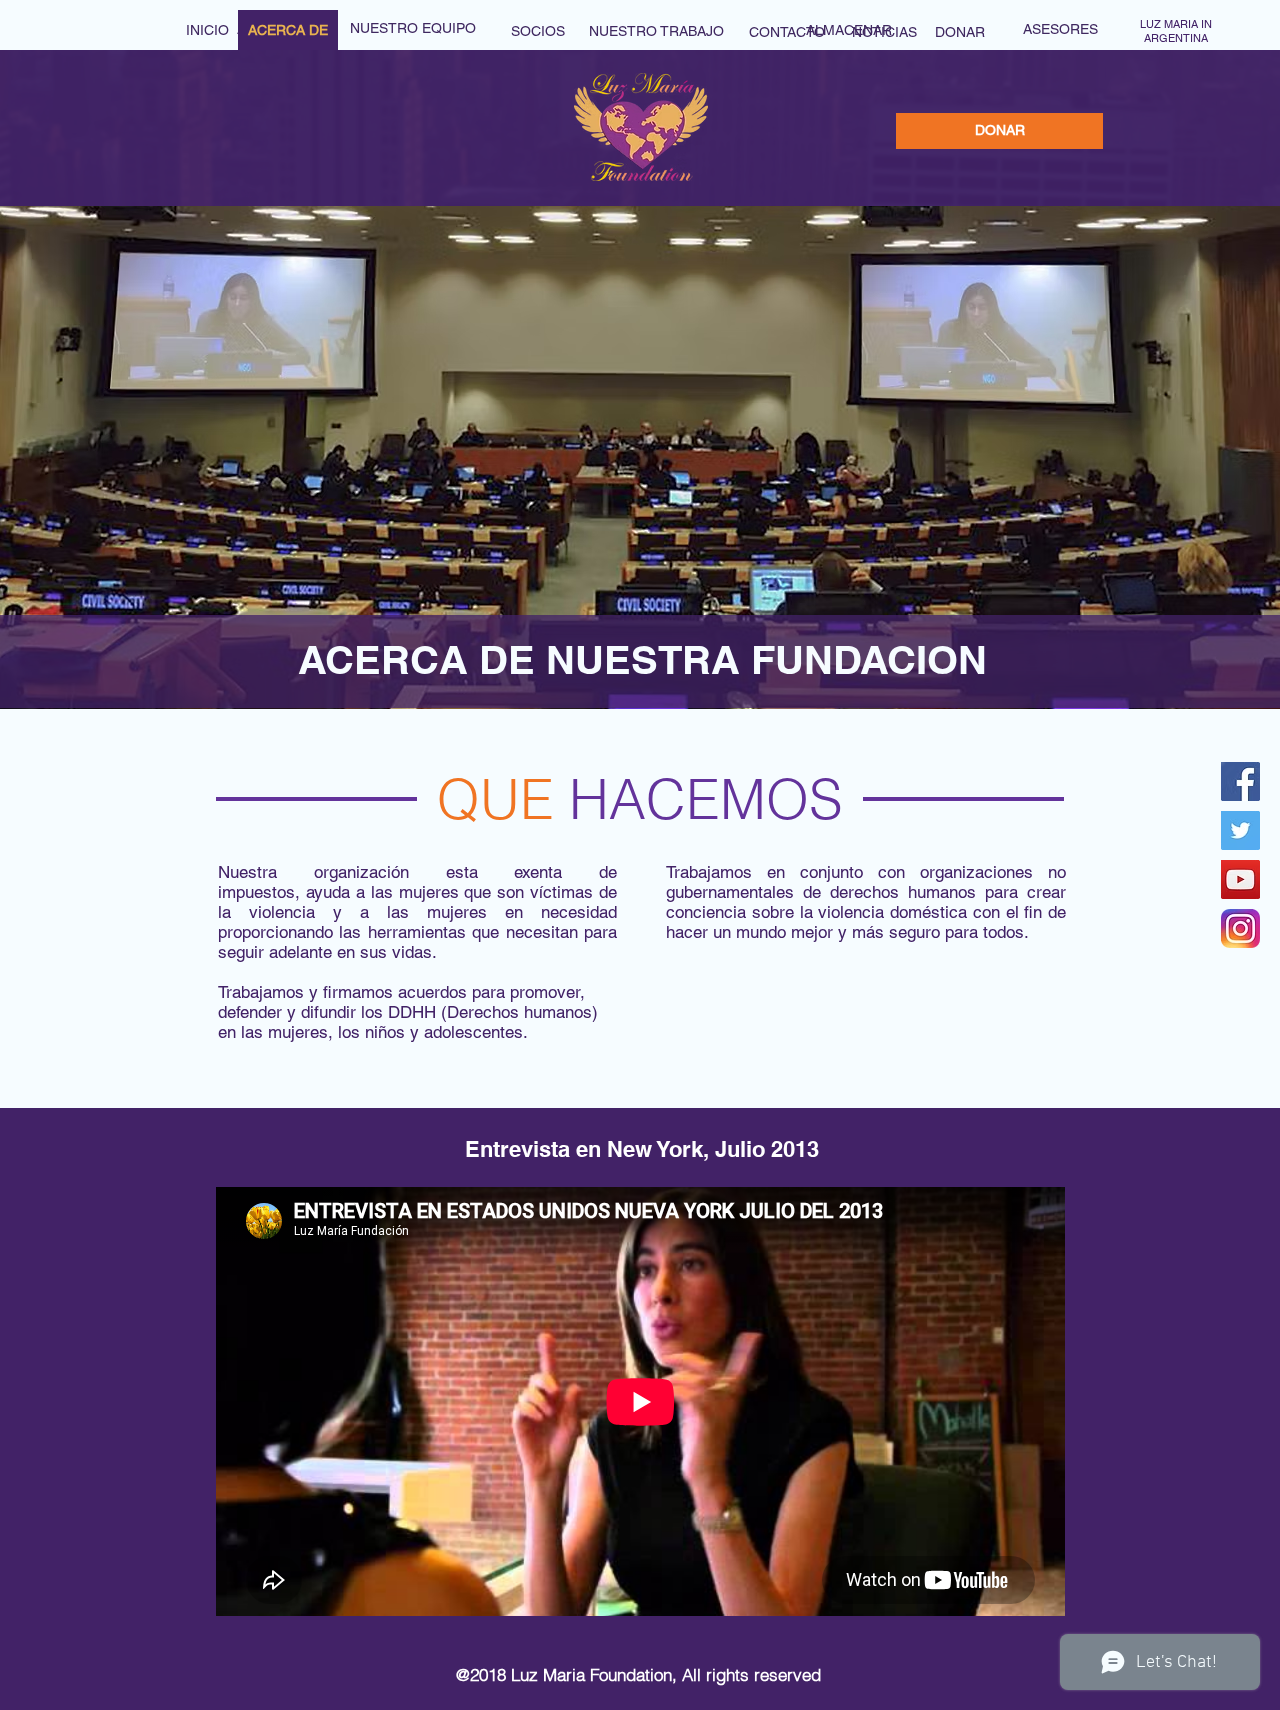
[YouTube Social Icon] (1240, 879)
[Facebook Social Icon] (1240, 781)
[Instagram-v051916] (1240, 928)
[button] (288, 30)
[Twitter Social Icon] (1240, 830)
